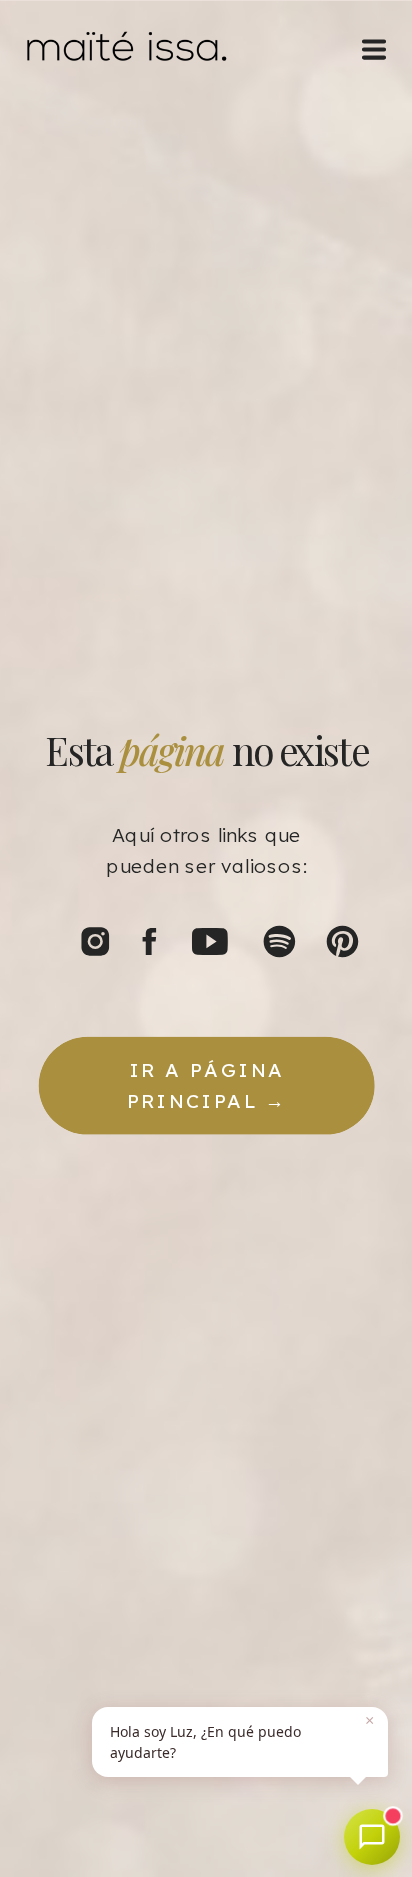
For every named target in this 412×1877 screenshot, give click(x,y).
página (171, 751)
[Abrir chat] (372, 1837)
